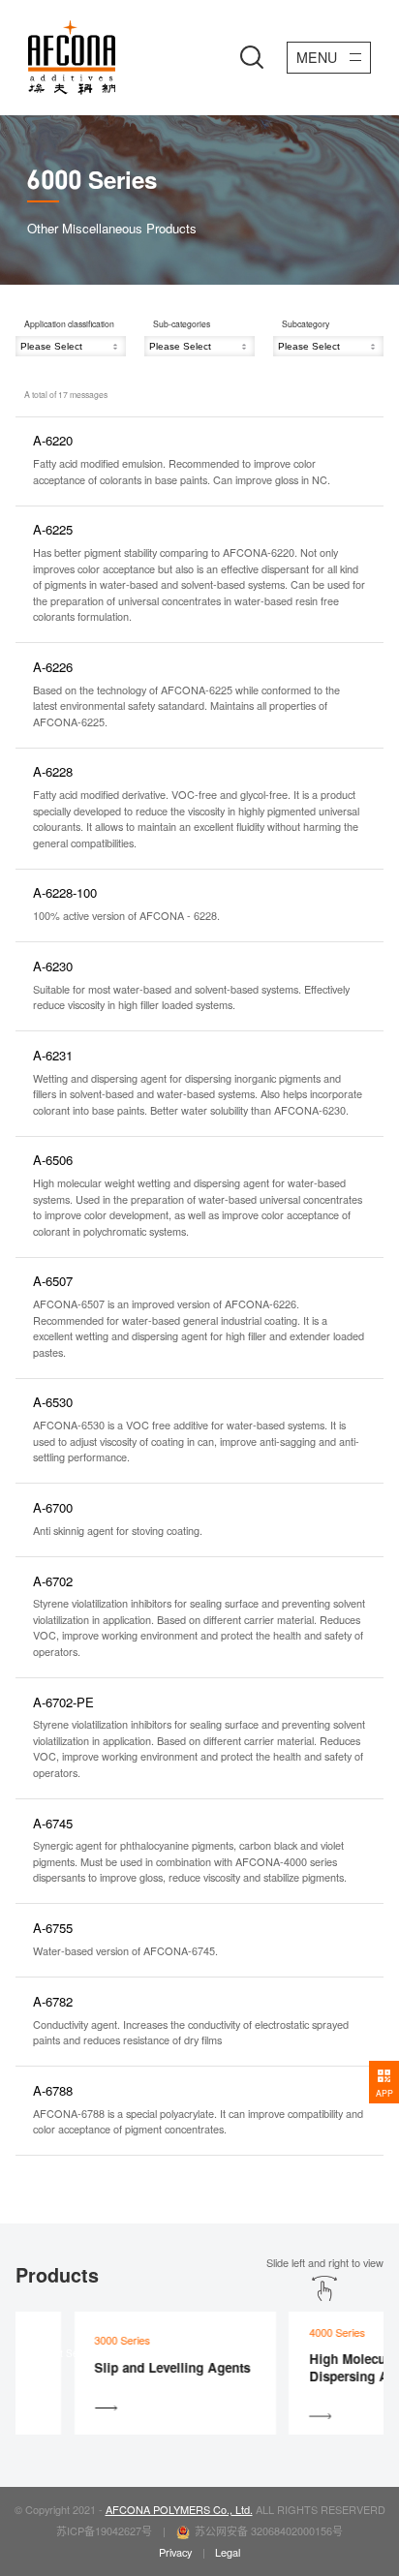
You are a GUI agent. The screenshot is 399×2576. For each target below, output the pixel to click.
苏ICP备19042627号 (104, 2530)
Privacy (175, 2552)
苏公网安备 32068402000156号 (269, 2530)
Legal (228, 2552)
